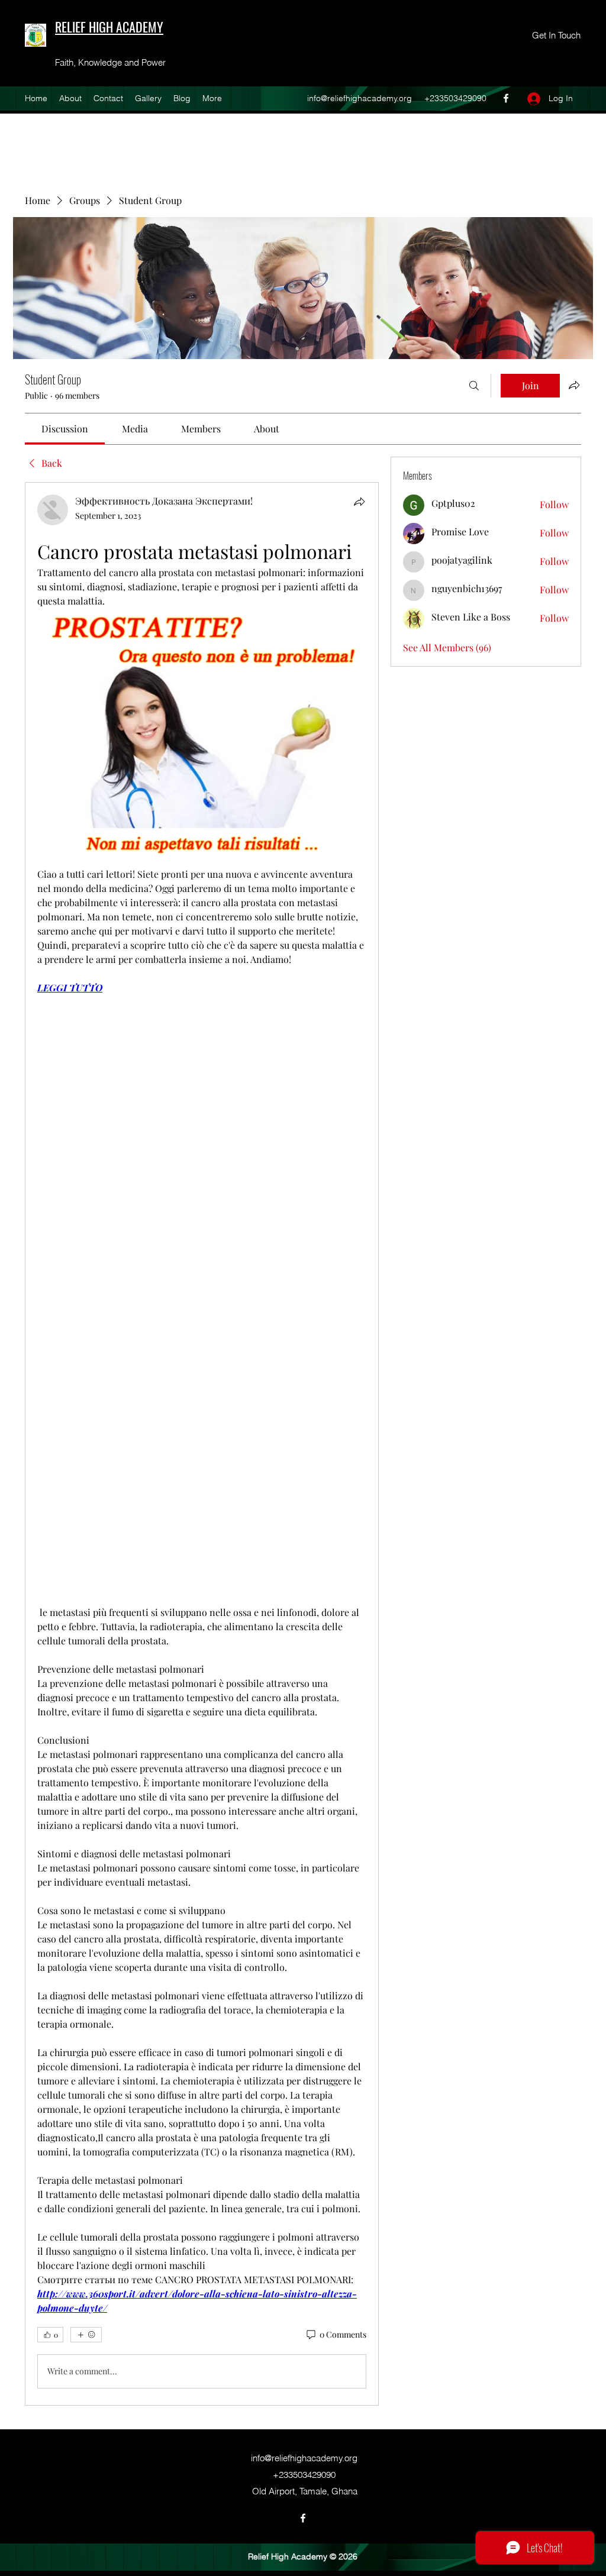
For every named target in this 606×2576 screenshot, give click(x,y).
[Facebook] (506, 98)
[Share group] (574, 385)
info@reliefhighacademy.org (360, 98)
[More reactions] (86, 2335)
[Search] (474, 386)
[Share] (359, 502)
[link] (65, 429)
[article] (202, 1444)
